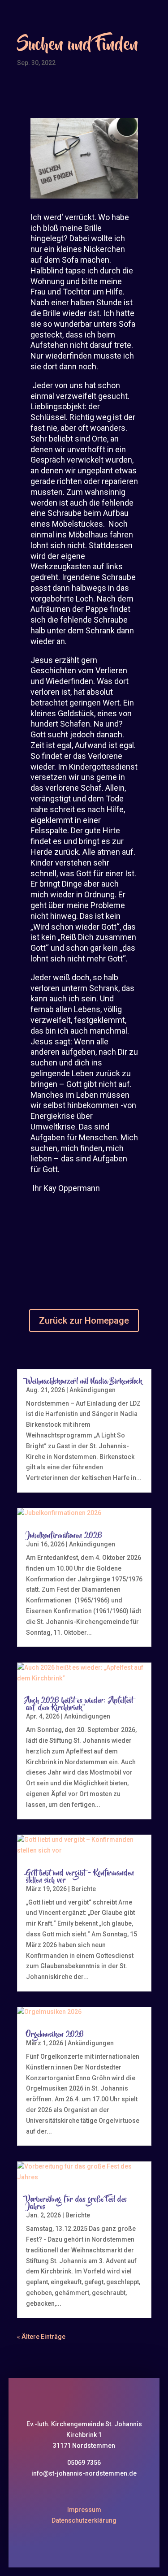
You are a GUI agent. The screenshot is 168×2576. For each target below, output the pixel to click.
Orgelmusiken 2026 (55, 2035)
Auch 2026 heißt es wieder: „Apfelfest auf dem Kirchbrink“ (80, 1704)
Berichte (84, 1889)
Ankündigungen (93, 1390)
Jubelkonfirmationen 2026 (64, 1536)
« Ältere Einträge (41, 2337)
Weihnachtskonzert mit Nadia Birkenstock (84, 1381)
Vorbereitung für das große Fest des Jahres (76, 2203)
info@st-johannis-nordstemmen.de (84, 2473)
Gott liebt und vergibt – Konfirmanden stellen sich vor (80, 1877)
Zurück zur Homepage (84, 1320)
